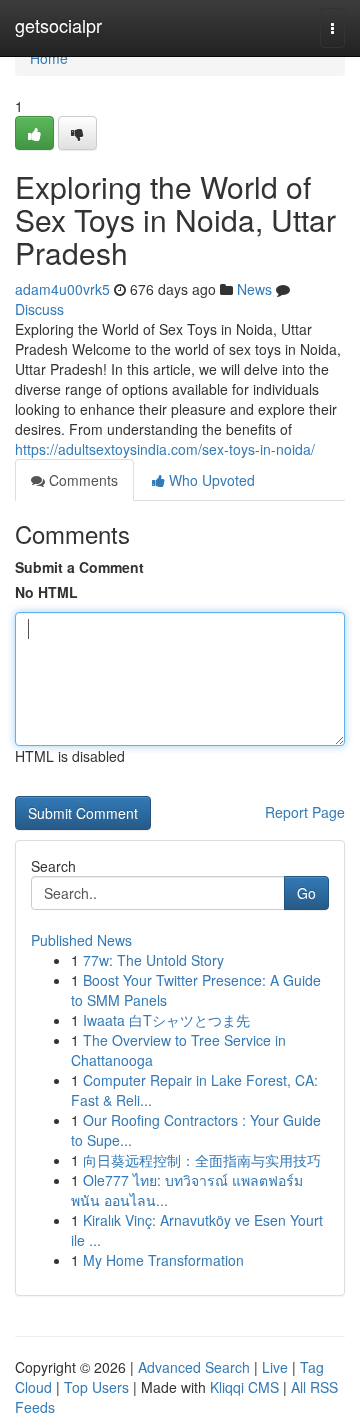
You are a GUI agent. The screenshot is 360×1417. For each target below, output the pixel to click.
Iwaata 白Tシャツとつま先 (166, 1020)
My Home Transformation (163, 1260)
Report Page (305, 812)
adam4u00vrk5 (62, 289)
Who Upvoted (210, 480)
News (254, 289)
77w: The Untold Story (153, 960)
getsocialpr (58, 25)
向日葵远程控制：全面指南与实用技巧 (202, 1160)
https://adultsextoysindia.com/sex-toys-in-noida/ (165, 449)
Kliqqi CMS (244, 1387)
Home (49, 58)
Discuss (39, 309)
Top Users (96, 1387)
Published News (81, 940)
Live (275, 1367)
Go (306, 893)
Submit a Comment (79, 567)
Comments (81, 480)
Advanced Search (194, 1367)
